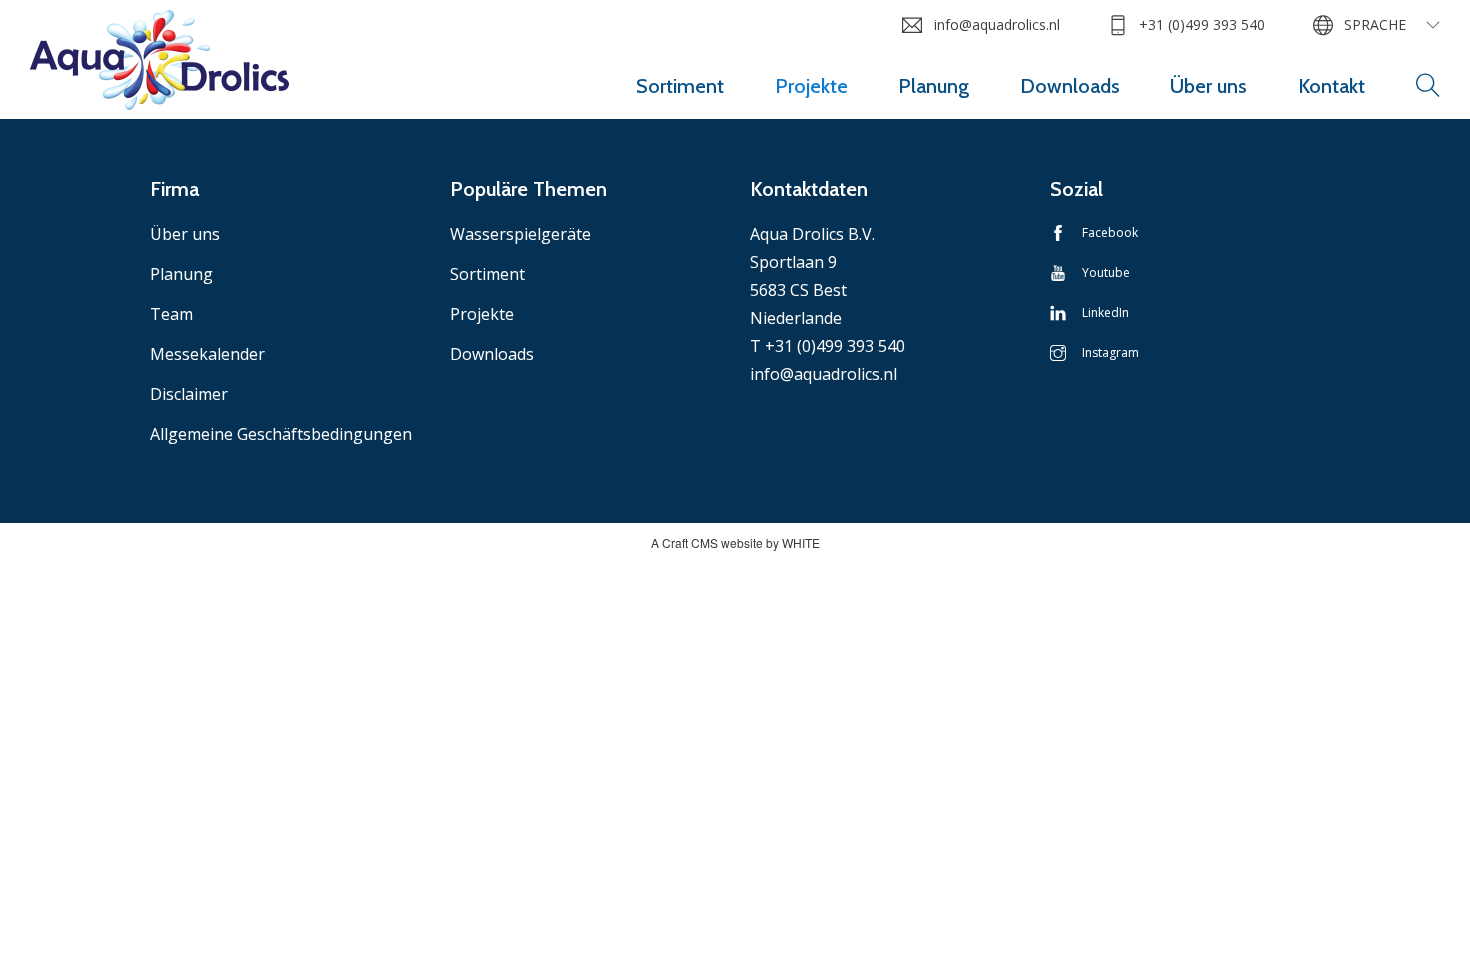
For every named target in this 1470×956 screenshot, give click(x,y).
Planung (933, 86)
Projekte (811, 86)
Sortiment (680, 86)
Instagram (1110, 352)
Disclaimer (189, 394)
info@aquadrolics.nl (996, 24)
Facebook (1110, 232)
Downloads (1070, 86)
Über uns (1208, 86)
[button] (1428, 86)
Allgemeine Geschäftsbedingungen (281, 434)
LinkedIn (1105, 312)
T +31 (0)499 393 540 (827, 346)
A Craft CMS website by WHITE (735, 542)
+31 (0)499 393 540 (1202, 24)
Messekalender (207, 354)
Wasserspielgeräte (520, 234)
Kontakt (1331, 86)
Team (171, 314)
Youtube (1106, 272)
